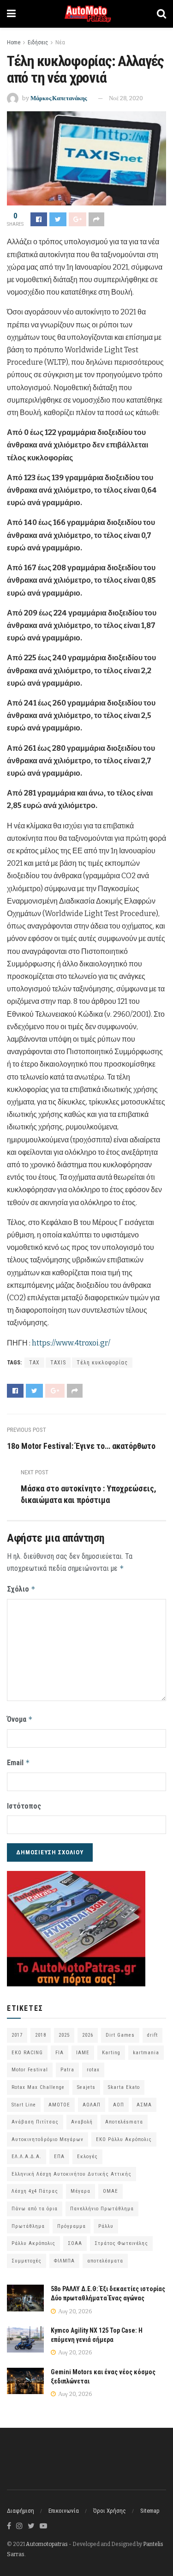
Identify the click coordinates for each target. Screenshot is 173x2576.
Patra (67, 2070)
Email (18, 1763)
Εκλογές (87, 2157)
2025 (64, 2035)
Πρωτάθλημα (28, 2226)
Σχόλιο (21, 1589)
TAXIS (58, 1363)
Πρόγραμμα (72, 2226)
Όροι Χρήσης (110, 2511)
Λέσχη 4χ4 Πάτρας (35, 2191)
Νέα (60, 42)
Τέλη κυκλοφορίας (102, 1363)
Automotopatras (47, 2544)
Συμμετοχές (27, 2261)
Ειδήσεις (38, 42)
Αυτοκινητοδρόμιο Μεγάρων (48, 2139)
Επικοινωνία (64, 2511)
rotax (93, 2070)
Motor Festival (30, 2070)
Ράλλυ (106, 2226)
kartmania (146, 2053)
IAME (83, 2053)
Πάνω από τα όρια (35, 2209)
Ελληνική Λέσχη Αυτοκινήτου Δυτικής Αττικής (72, 2174)
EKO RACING (27, 2053)
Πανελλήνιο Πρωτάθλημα (102, 2209)
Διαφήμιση (21, 2511)
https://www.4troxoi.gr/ (71, 1343)
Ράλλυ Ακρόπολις (33, 2243)
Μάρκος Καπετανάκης (59, 98)
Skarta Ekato (124, 2087)
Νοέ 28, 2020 (126, 98)
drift (152, 2035)
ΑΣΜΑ (144, 2105)
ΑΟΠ (119, 2105)
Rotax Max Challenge (38, 2087)
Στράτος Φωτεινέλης (121, 2243)
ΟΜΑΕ (110, 2191)
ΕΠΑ (59, 2157)
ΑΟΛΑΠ (92, 2105)
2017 (17, 2035)
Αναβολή (82, 2122)
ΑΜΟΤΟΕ (59, 2105)
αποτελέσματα (105, 2261)
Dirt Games (120, 2035)
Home (14, 42)
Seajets (86, 2087)
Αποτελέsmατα (124, 2122)
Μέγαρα (81, 2191)
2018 (41, 2035)
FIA (60, 2053)
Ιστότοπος (24, 1806)
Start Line (24, 2105)
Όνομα (20, 1719)
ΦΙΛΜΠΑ (64, 2261)
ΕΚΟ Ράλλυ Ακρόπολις (124, 2139)
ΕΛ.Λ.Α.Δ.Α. (27, 2157)
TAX (34, 1363)
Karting (111, 2053)
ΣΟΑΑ (75, 2243)
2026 (88, 2035)
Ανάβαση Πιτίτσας (35, 2122)
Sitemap (150, 2511)
